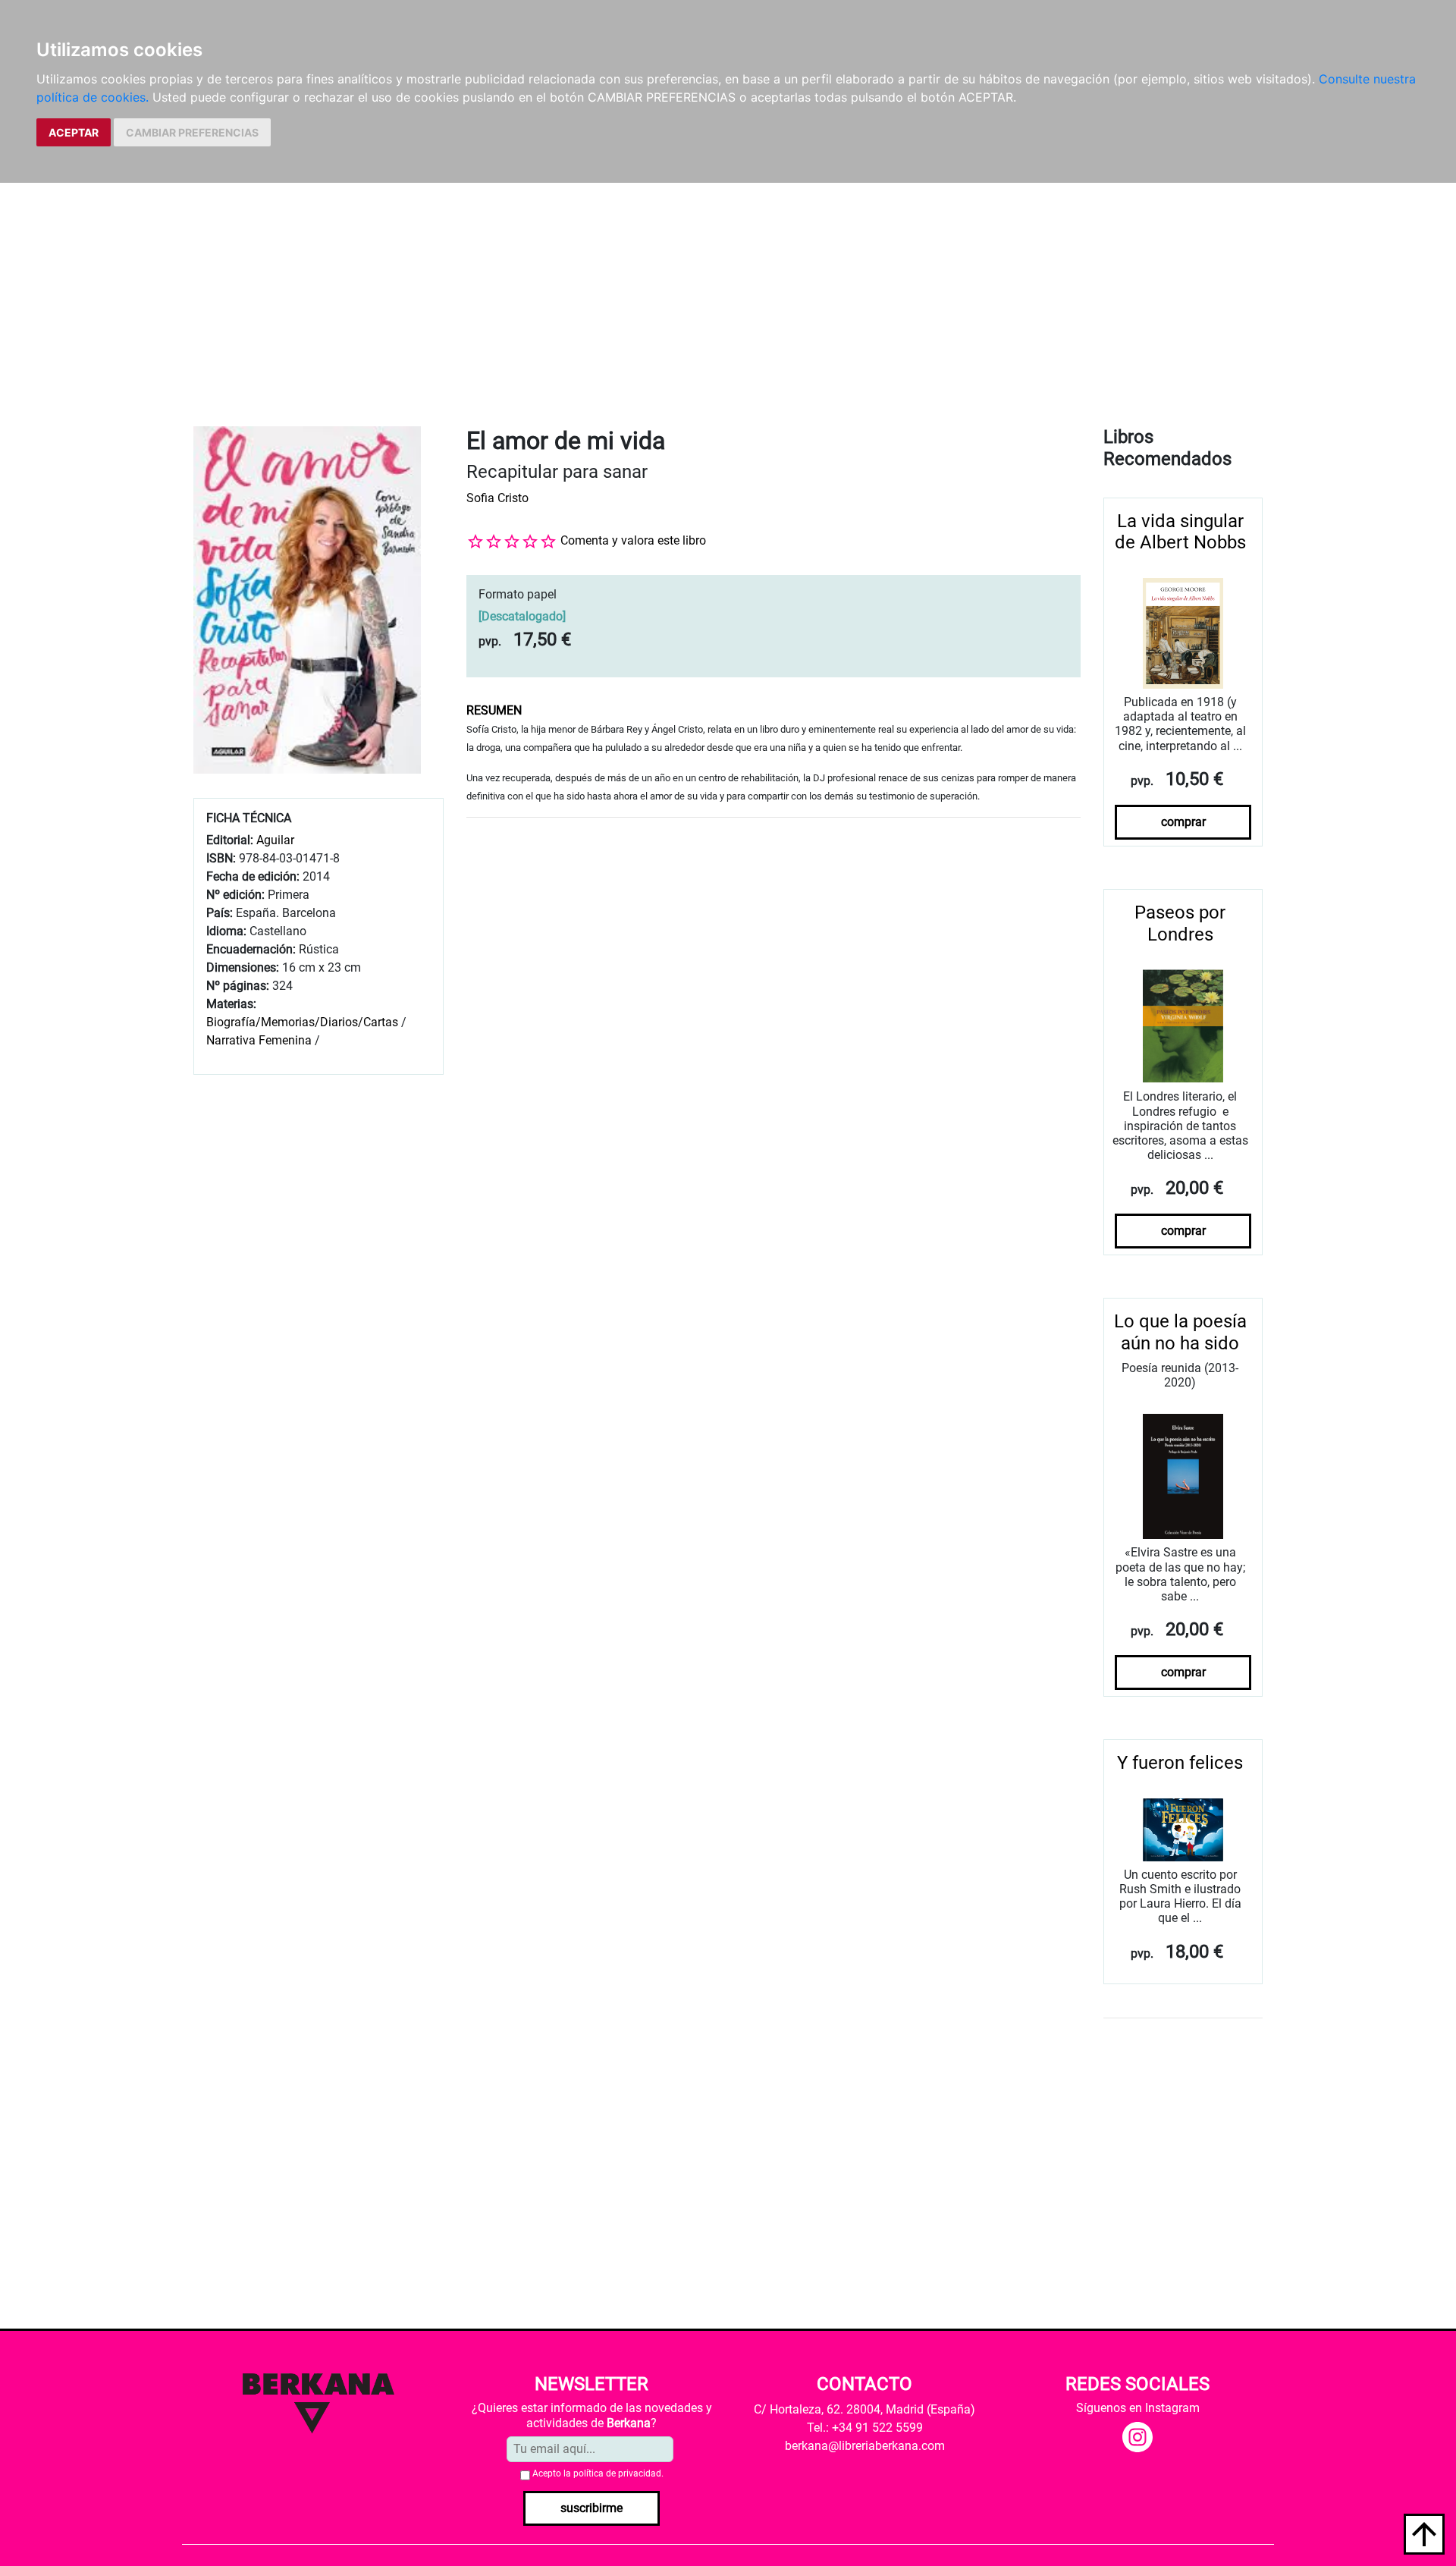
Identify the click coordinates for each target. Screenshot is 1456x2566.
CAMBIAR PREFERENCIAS (192, 132)
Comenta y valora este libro (633, 540)
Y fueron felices (1180, 1763)
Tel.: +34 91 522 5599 (865, 2428)
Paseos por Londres (1180, 923)
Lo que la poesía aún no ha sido (1180, 1332)
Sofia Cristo (497, 498)
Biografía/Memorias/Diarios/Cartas (302, 1022)
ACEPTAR (74, 132)
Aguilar (275, 840)
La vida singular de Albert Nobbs (1180, 532)
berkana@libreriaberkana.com (865, 2446)
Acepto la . (598, 2473)
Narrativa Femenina (259, 1040)
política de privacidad (617, 2473)
